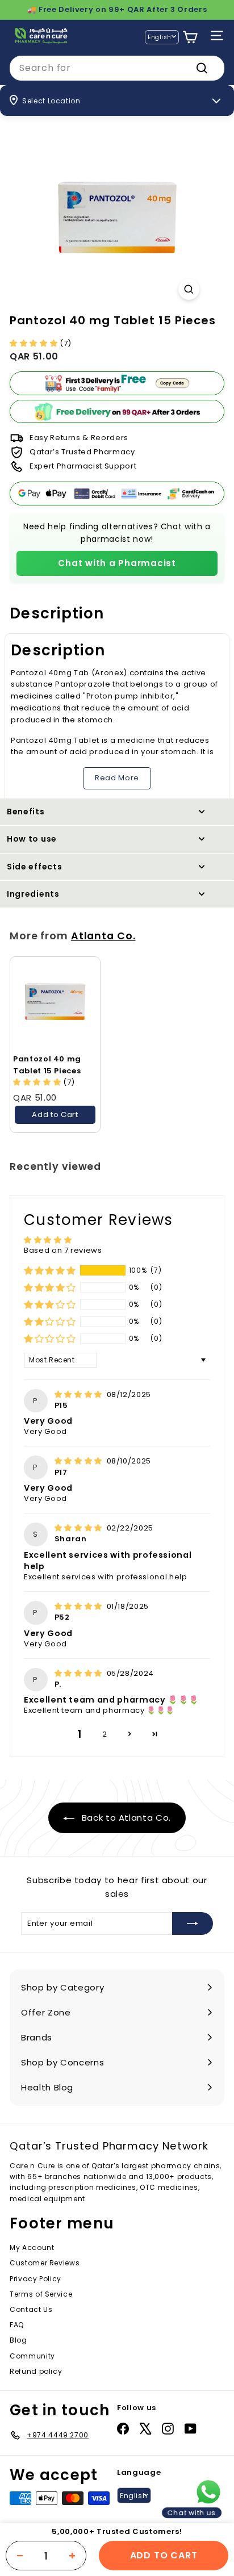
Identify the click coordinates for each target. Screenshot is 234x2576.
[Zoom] (189, 289)
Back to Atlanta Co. (125, 1818)
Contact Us (31, 2309)
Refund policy (36, 2371)
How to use (32, 839)
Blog (18, 2340)
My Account (32, 2247)
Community (32, 2356)
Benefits (26, 812)
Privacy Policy (35, 2279)
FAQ (17, 2325)
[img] (80, 1394)
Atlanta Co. (103, 936)
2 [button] (105, 1734)
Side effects (34, 867)
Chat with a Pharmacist (117, 563)
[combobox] (117, 68)
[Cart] (190, 37)
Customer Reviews (45, 2263)
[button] (35, 343)
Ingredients (33, 894)
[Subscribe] (193, 1923)
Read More (117, 778)
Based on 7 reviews (63, 1250)
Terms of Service (41, 2294)
